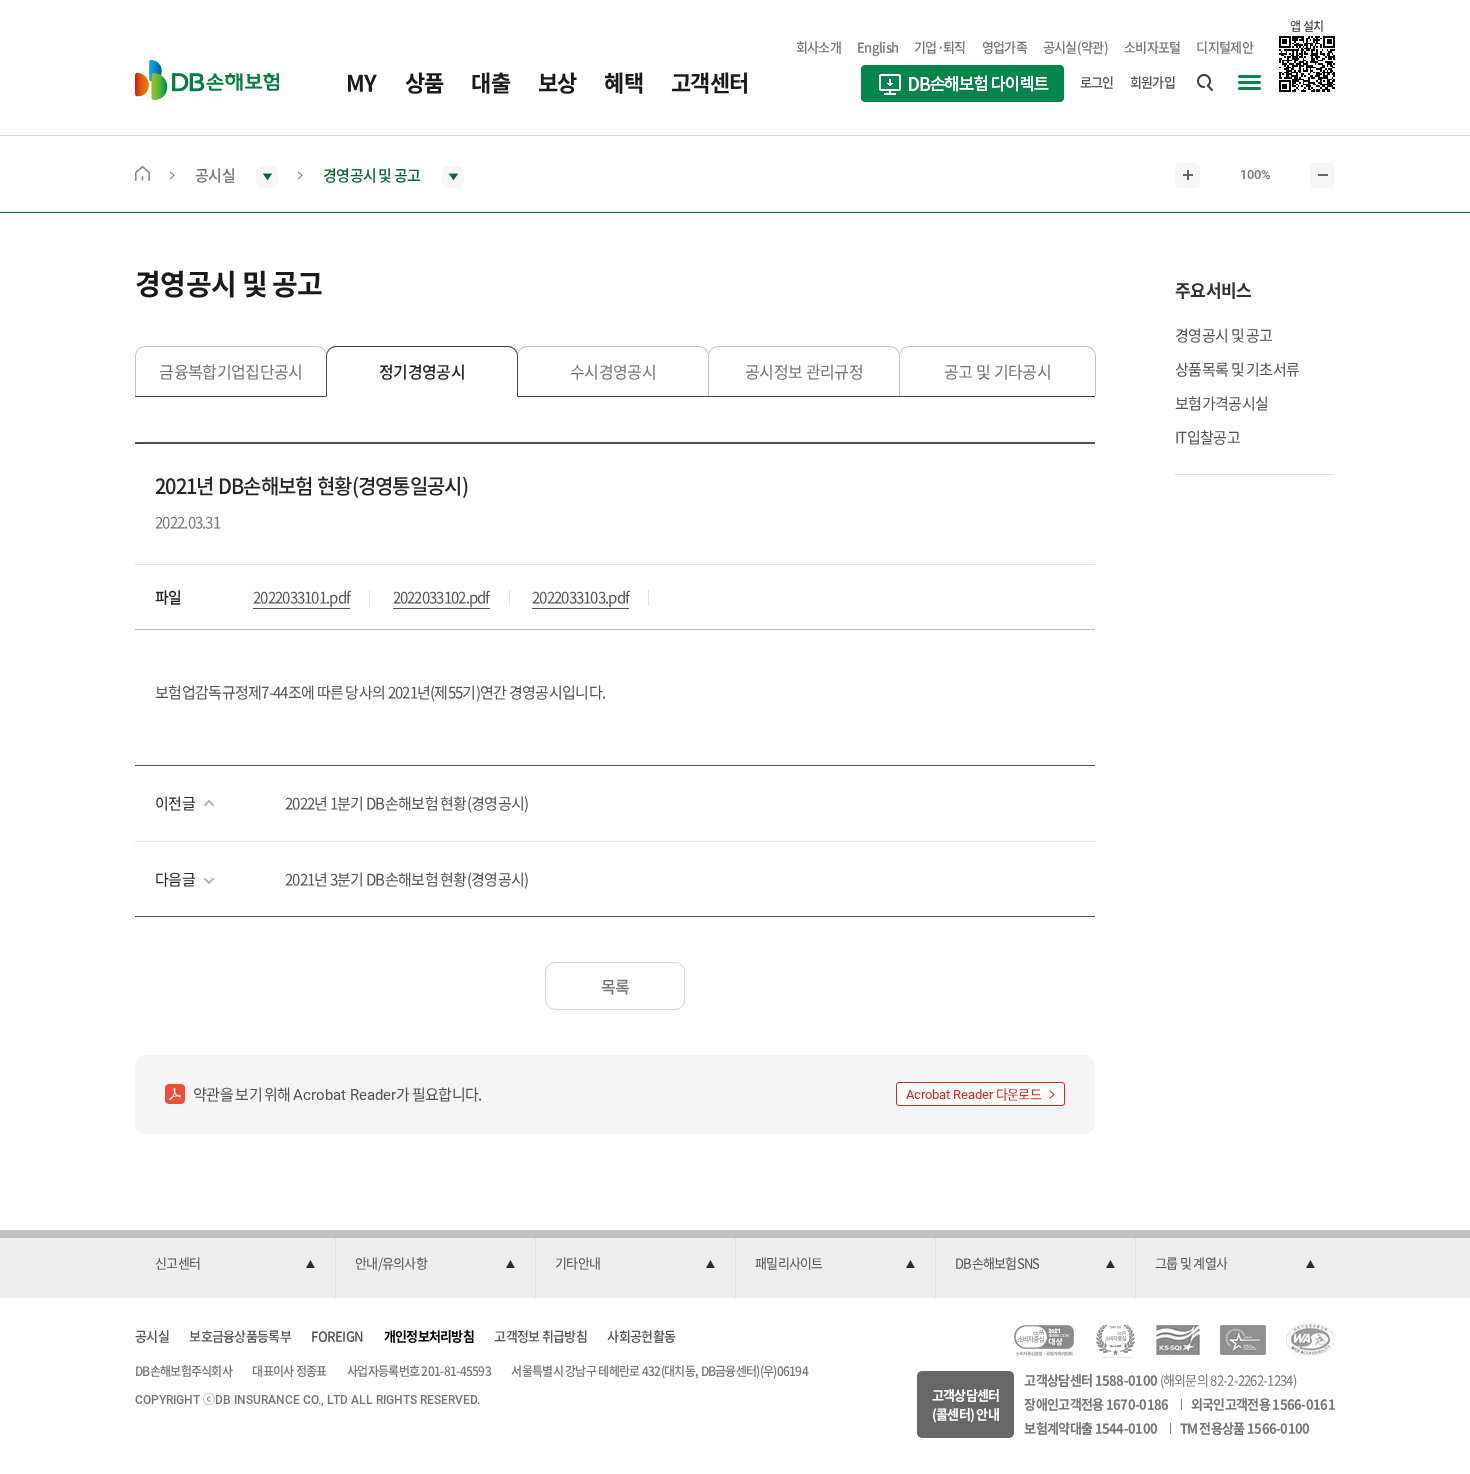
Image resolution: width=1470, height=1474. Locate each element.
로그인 (1097, 81)
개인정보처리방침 (429, 1335)
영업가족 (1004, 46)
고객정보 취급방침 (540, 1335)
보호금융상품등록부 (240, 1335)
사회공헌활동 (641, 1335)
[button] (235, 1264)
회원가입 (1152, 81)
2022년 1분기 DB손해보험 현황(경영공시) (407, 803)
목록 (615, 986)
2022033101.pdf (301, 597)
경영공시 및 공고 (1224, 335)
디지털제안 (1224, 46)
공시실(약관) (1075, 46)
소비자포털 (1152, 46)
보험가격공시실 (1221, 403)
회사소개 (818, 46)
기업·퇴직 (940, 46)
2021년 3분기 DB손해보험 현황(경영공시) (407, 879)
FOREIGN (337, 1335)
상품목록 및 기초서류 (1237, 369)
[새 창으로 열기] (962, 86)
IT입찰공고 (1207, 437)
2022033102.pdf (441, 597)
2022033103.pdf (580, 597)
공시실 (152, 1335)
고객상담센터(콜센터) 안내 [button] (966, 1404)
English (877, 46)
